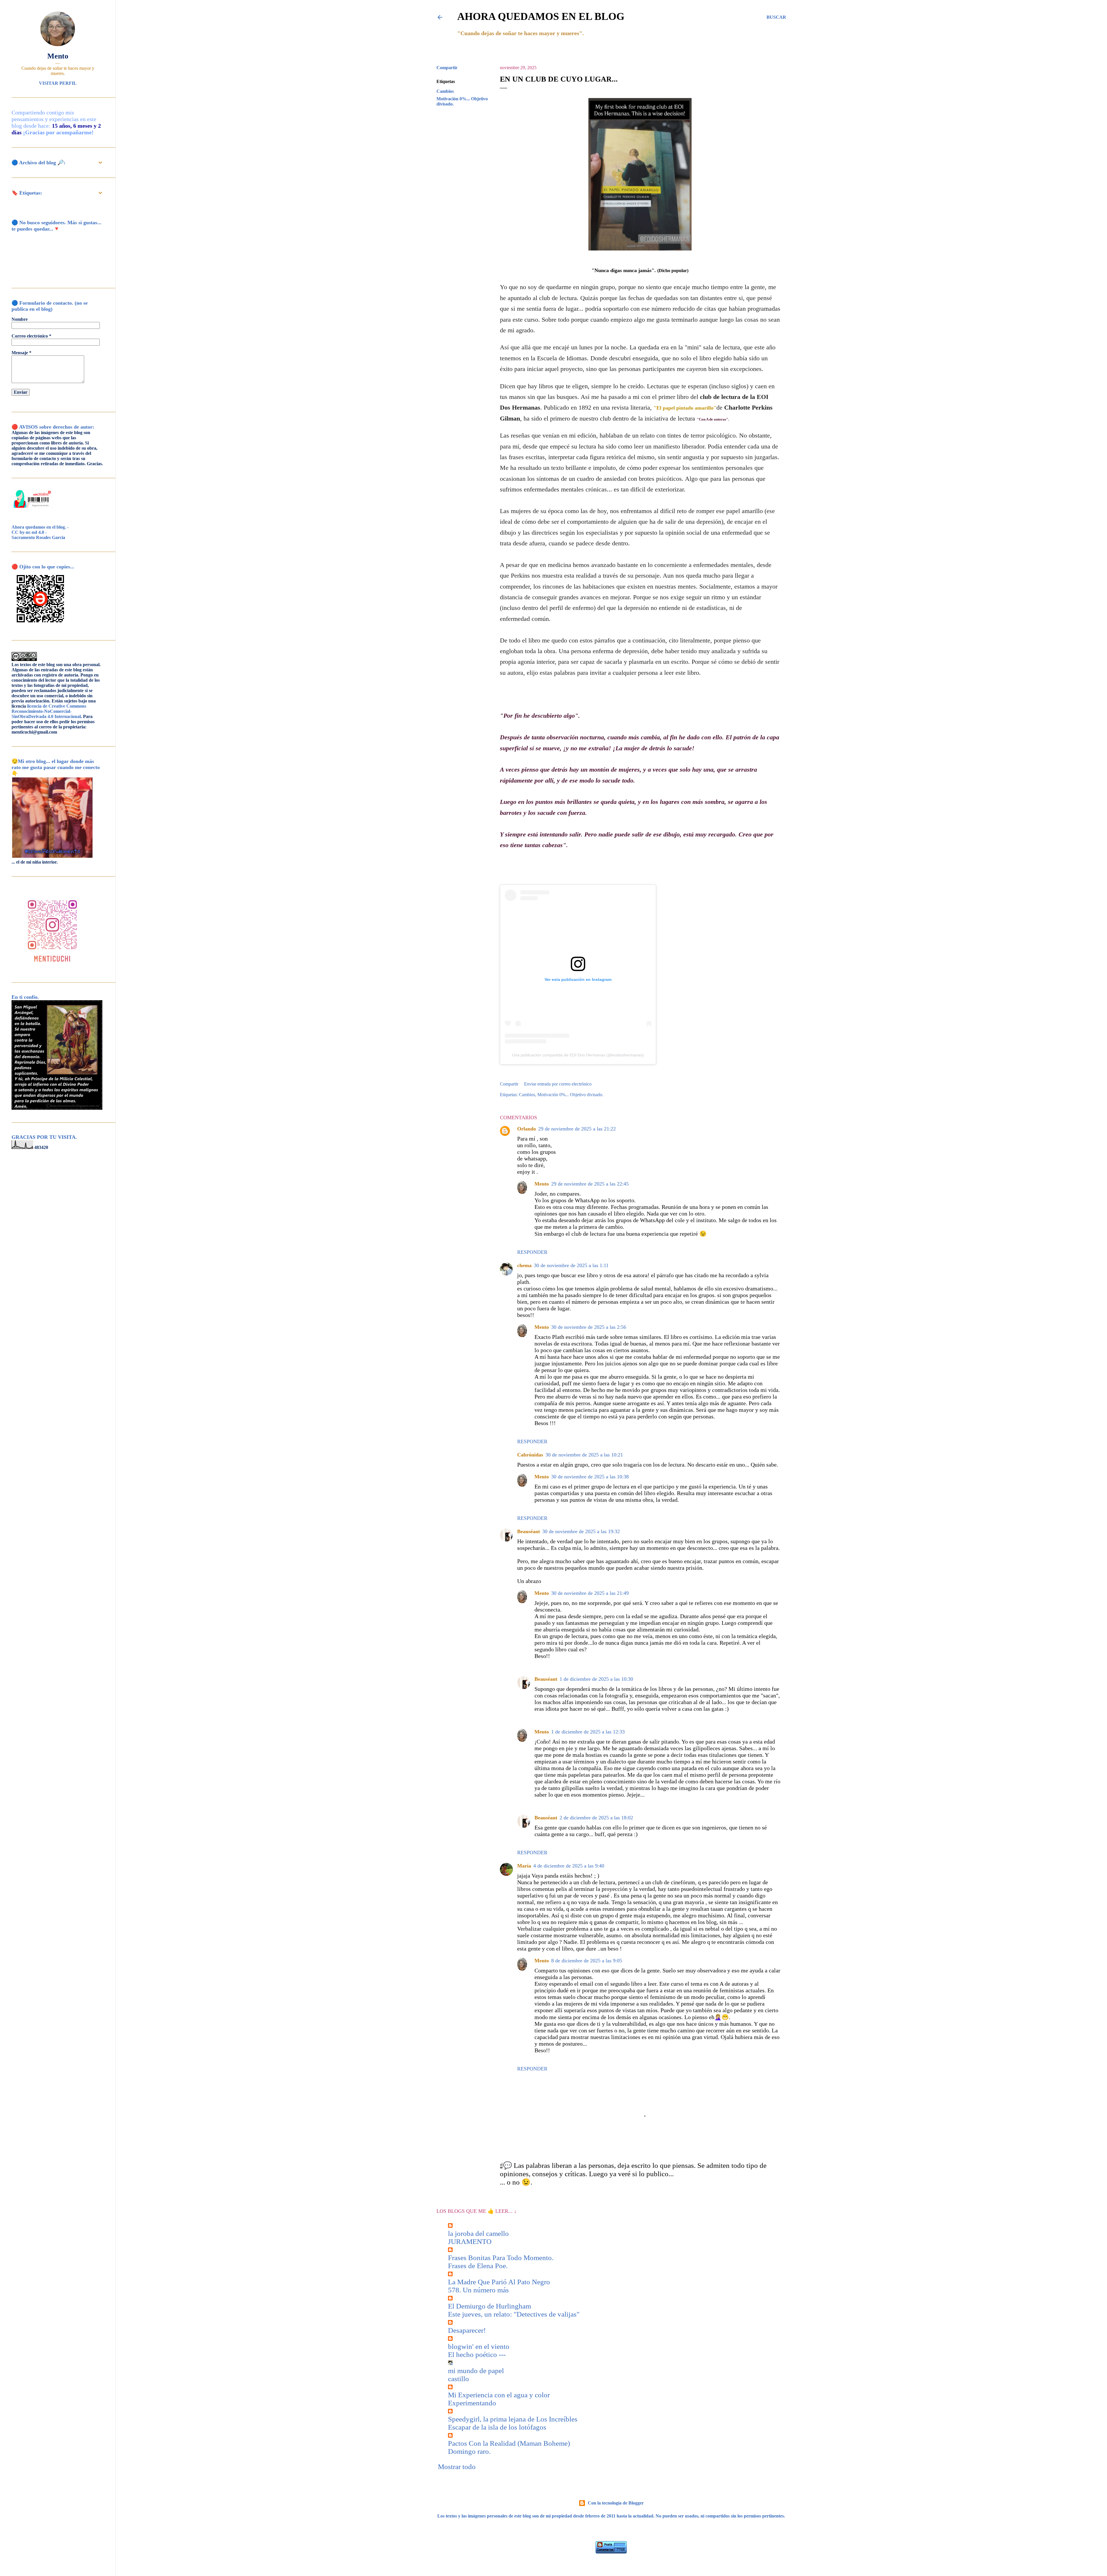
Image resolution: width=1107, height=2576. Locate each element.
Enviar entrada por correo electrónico (558, 1084)
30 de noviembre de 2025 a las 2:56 (589, 1327)
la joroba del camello (478, 2233)
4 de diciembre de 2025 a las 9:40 (569, 1866)
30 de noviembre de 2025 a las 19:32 (581, 1531)
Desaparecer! (467, 2330)
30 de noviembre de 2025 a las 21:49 (590, 1593)
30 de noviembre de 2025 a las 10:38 (590, 1477)
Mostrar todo (457, 2467)
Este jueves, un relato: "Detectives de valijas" (514, 2314)
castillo (459, 2379)
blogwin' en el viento (479, 2346)
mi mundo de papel (476, 2371)
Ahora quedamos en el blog (541, 16)
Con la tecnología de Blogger (616, 2503)
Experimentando (472, 2403)
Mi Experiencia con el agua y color (499, 2395)
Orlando (527, 1129)
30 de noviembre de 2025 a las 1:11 (571, 1265)
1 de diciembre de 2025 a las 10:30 (596, 1679)
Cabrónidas (530, 1455)
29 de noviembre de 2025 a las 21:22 (577, 1129)
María (524, 1866)
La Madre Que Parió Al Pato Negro (499, 2282)
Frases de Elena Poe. (478, 2266)
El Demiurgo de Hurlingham (490, 2306)
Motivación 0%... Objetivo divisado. (570, 1095)
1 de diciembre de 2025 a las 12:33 (588, 1732)
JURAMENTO (470, 2241)
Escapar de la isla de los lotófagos (497, 2427)
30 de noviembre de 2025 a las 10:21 (584, 1455)
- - (40, 532)
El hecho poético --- (477, 2354)
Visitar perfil (58, 83)
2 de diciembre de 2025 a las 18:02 (596, 1818)
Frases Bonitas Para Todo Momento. (501, 2258)
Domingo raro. (469, 2451)
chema (524, 1265)
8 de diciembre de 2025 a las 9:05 (587, 1961)
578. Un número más (478, 2290)
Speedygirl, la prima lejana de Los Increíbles (513, 2419)
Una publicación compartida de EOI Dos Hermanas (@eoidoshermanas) (578, 1055)
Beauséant (529, 1531)
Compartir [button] (447, 68)
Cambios (445, 91)
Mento (542, 1184)
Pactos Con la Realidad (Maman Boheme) (509, 2443)
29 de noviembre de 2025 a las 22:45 (590, 1184)
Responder (532, 1252)
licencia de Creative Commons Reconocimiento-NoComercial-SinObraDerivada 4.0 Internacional (49, 711)
